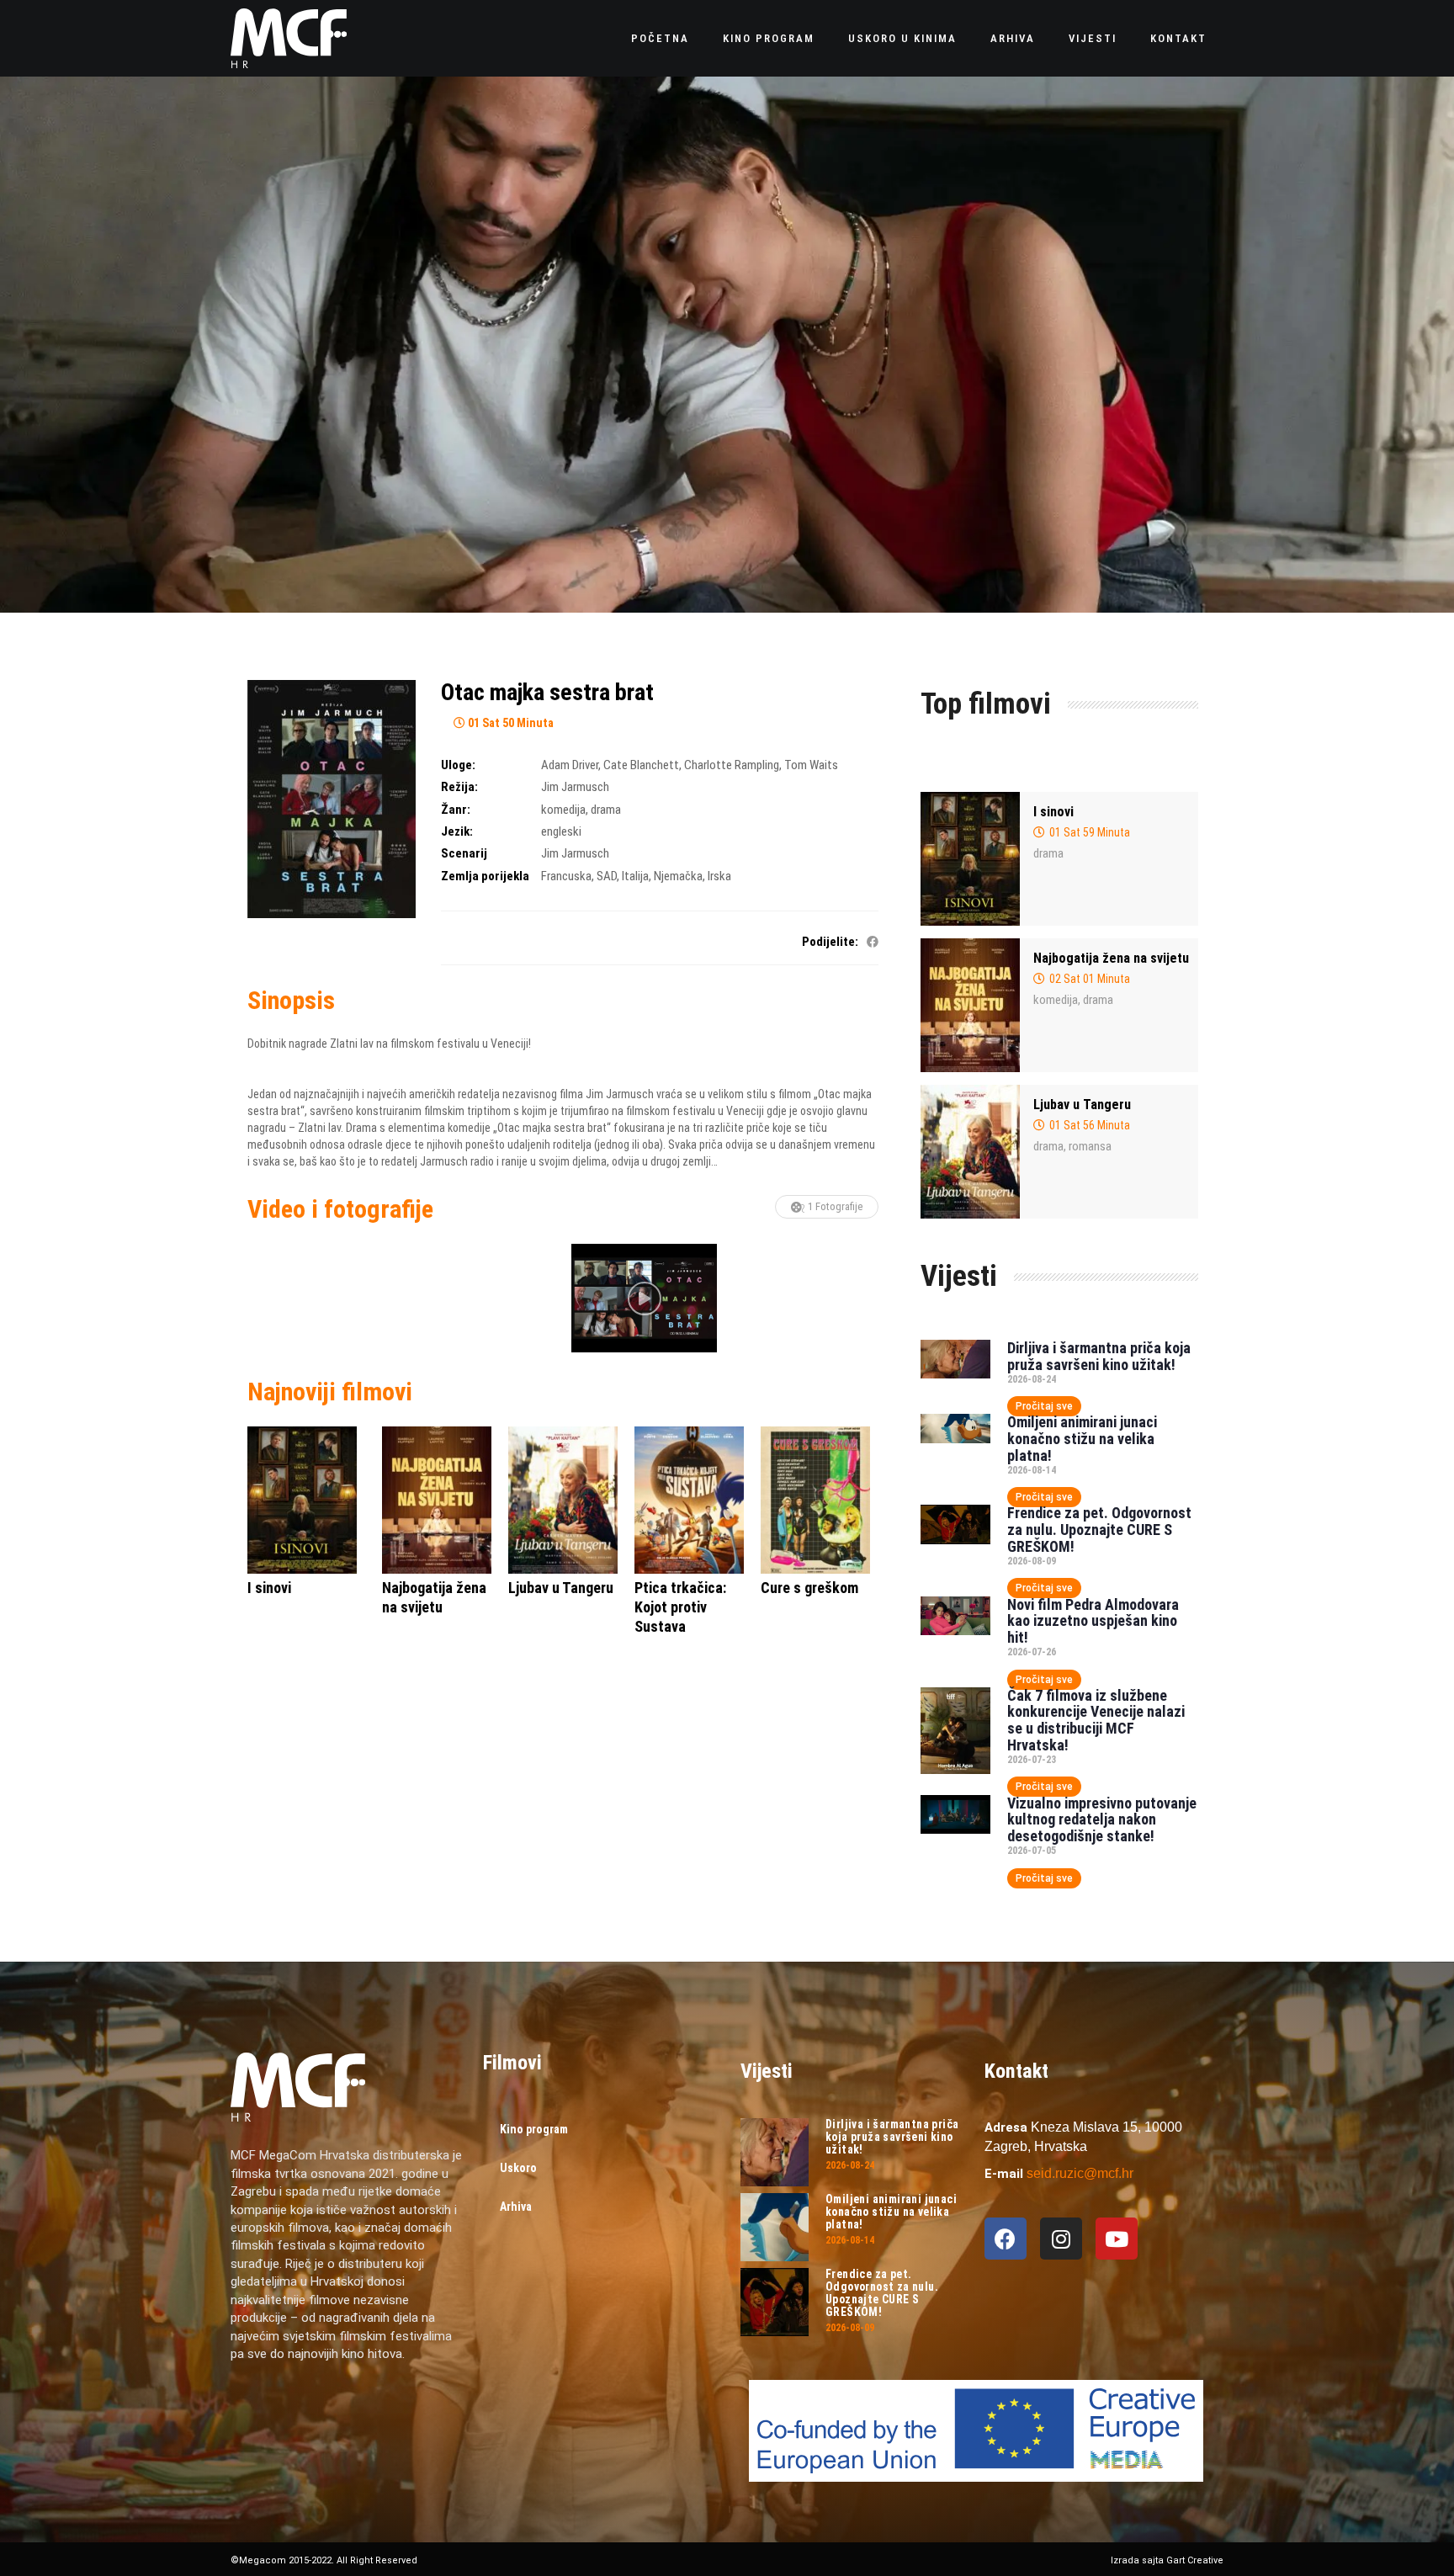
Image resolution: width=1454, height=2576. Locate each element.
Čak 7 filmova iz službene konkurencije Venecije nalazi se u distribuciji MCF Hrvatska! (1096, 1720)
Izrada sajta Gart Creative (1167, 2560)
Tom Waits (811, 765)
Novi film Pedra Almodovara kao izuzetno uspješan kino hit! (1093, 1621)
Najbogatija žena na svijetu (1111, 958)
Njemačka (678, 876)
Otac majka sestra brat (547, 692)
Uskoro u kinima (902, 38)
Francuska (566, 876)
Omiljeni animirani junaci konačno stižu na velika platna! (1082, 1439)
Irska (719, 876)
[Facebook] (1006, 2239)
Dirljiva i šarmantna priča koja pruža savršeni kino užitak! (1099, 1356)
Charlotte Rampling (732, 765)
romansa (1090, 1146)
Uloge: (458, 765)
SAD (607, 876)
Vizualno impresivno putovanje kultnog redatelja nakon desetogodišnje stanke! (1102, 1820)
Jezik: (457, 831)
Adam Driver (570, 765)
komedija (563, 810)
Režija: (459, 787)
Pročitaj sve (1044, 1406)
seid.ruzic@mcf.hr (1080, 2173)
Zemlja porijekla (485, 876)
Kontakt (1178, 38)
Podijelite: (830, 942)
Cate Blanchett (641, 765)
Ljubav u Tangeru (1082, 1105)
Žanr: (456, 810)
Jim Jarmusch (575, 787)
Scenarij (464, 853)
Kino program (769, 38)
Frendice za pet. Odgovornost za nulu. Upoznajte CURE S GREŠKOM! (1099, 1530)
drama (606, 810)
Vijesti (1093, 38)
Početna (660, 38)
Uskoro (518, 2168)
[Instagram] (1061, 2239)
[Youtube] (1117, 2239)
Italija (635, 876)
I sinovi (1053, 812)
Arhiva (1013, 38)
